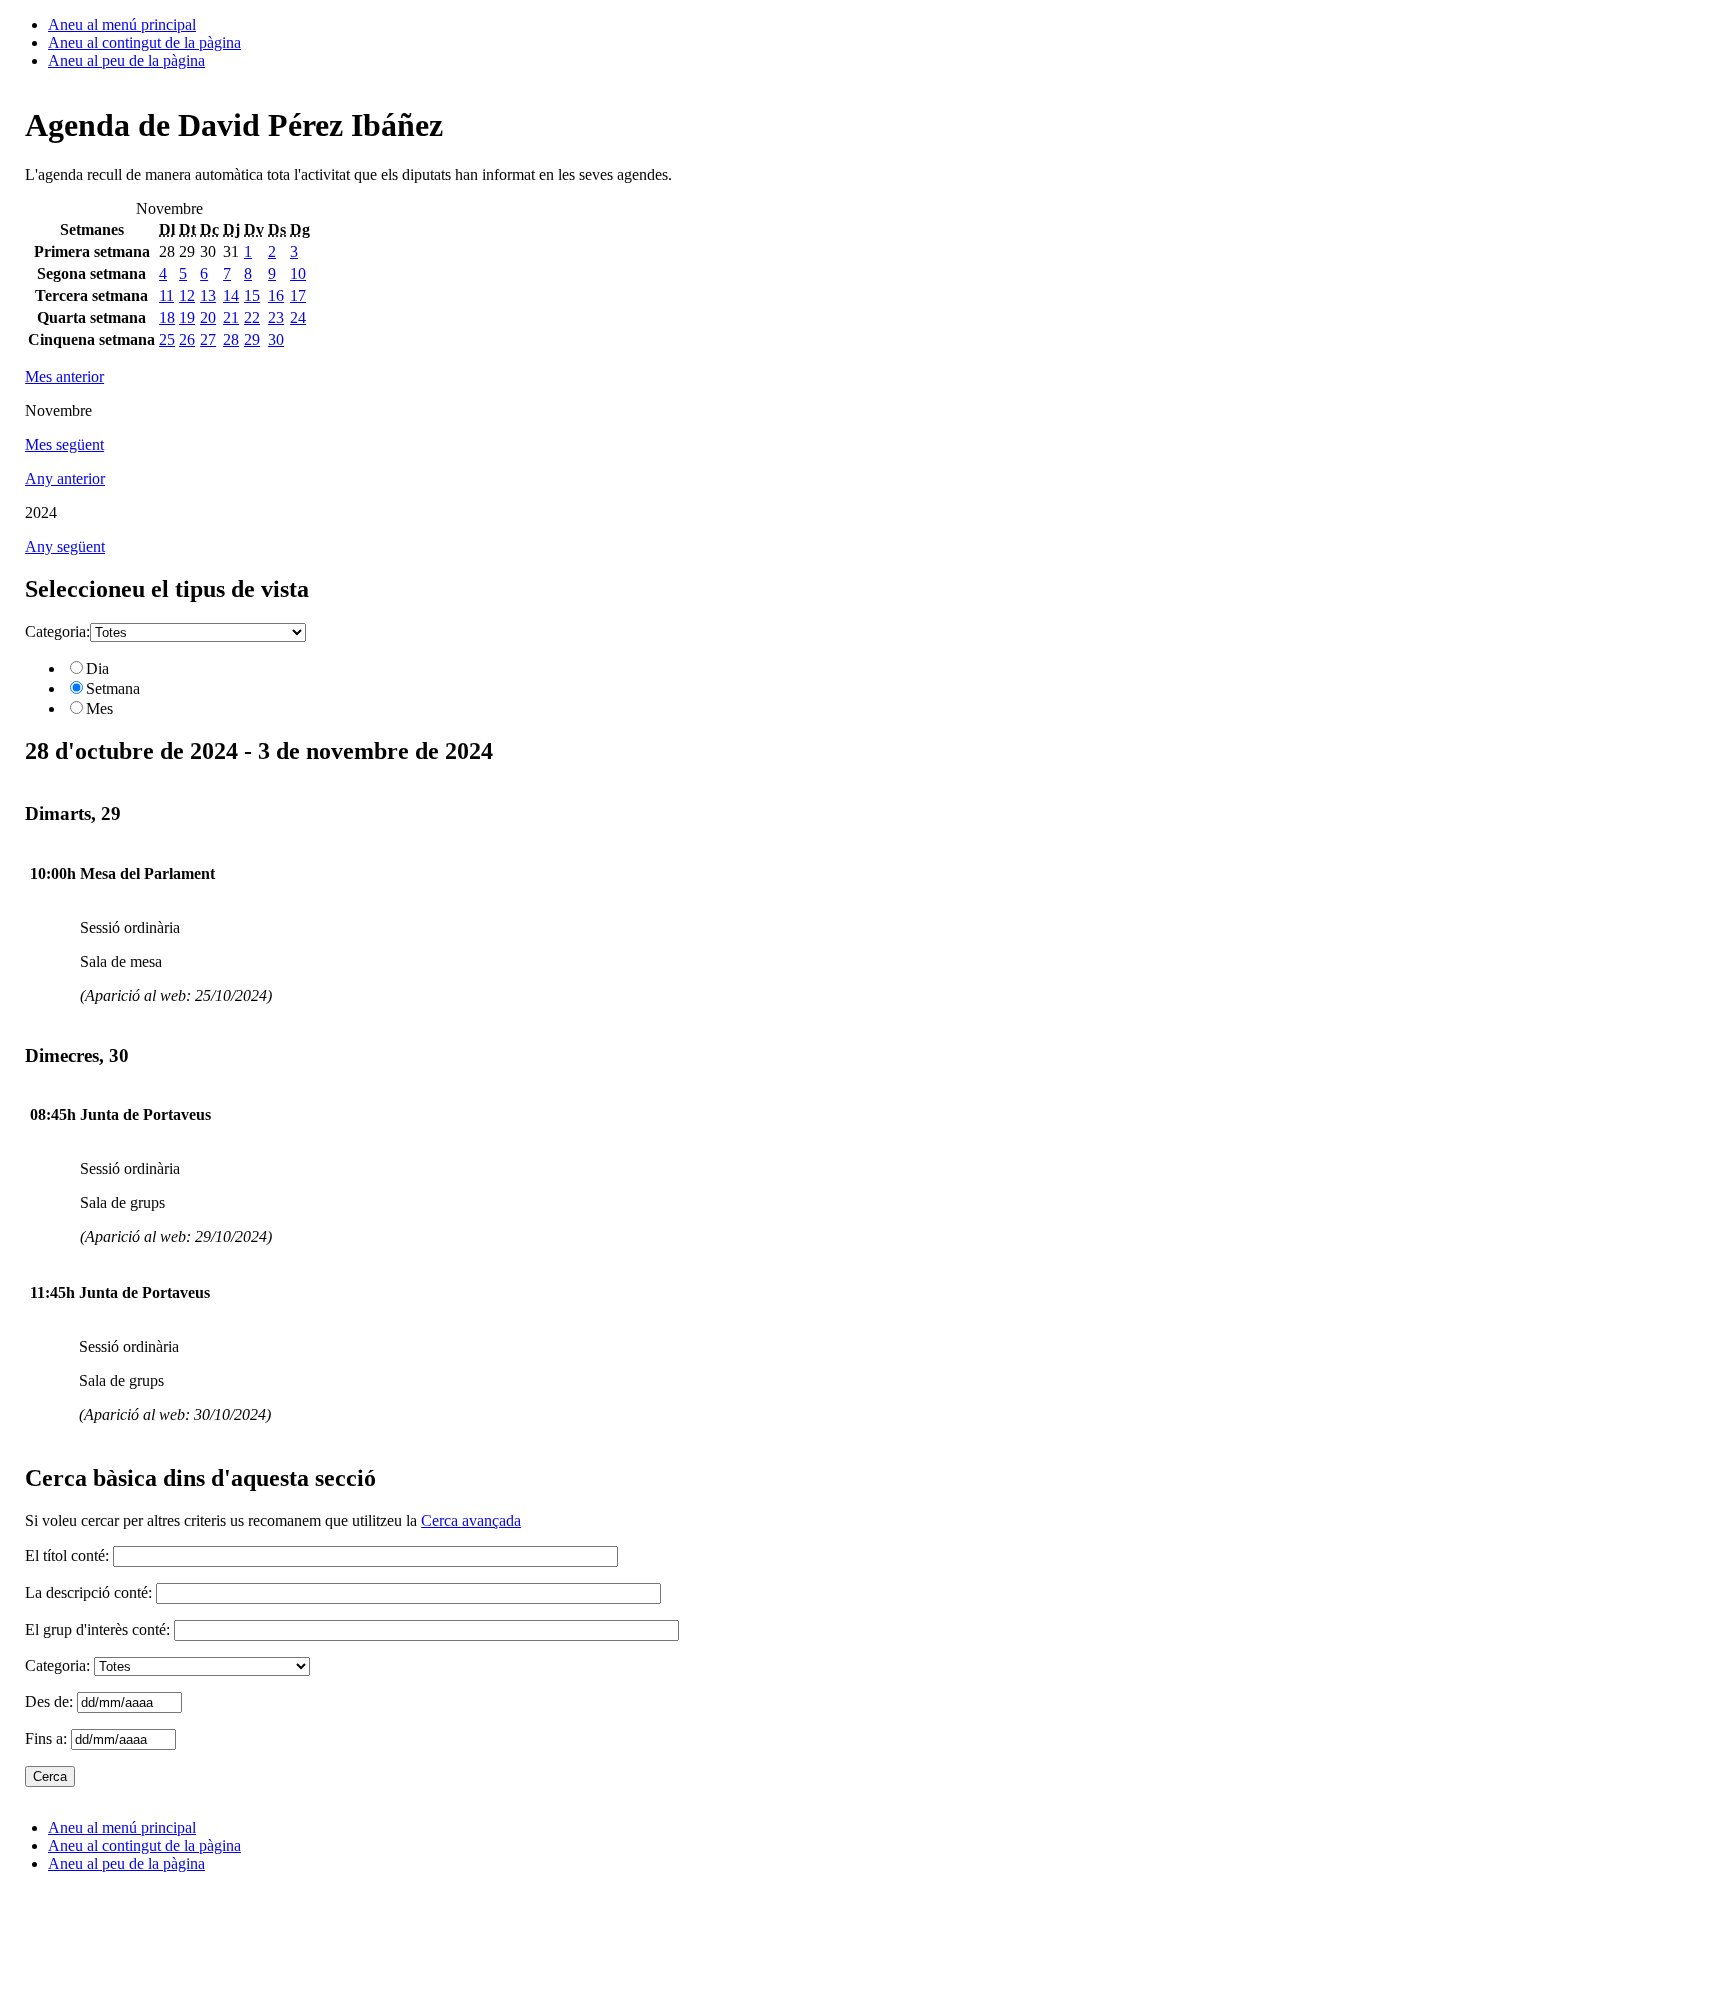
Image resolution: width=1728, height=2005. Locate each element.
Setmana (113, 688)
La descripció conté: (88, 1592)
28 (231, 339)
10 (298, 273)
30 (276, 339)
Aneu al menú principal (122, 24)
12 (187, 295)
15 (252, 295)
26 (187, 339)
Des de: (51, 1701)
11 (166, 295)
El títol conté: (67, 1555)
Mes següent (64, 444)
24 (298, 317)
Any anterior (65, 478)
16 (276, 295)
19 (187, 317)
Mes (99, 708)
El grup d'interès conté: (97, 1629)
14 (231, 295)
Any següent (65, 546)
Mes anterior (64, 376)
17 (298, 295)
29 (252, 339)
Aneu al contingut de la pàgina (144, 42)
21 (231, 317)
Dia (97, 668)
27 (208, 339)
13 (208, 295)
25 (167, 339)
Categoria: (57, 631)
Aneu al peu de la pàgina (126, 60)
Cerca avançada (471, 1520)
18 (167, 317)
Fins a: (48, 1738)
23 (276, 317)
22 (252, 317)
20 (208, 317)
